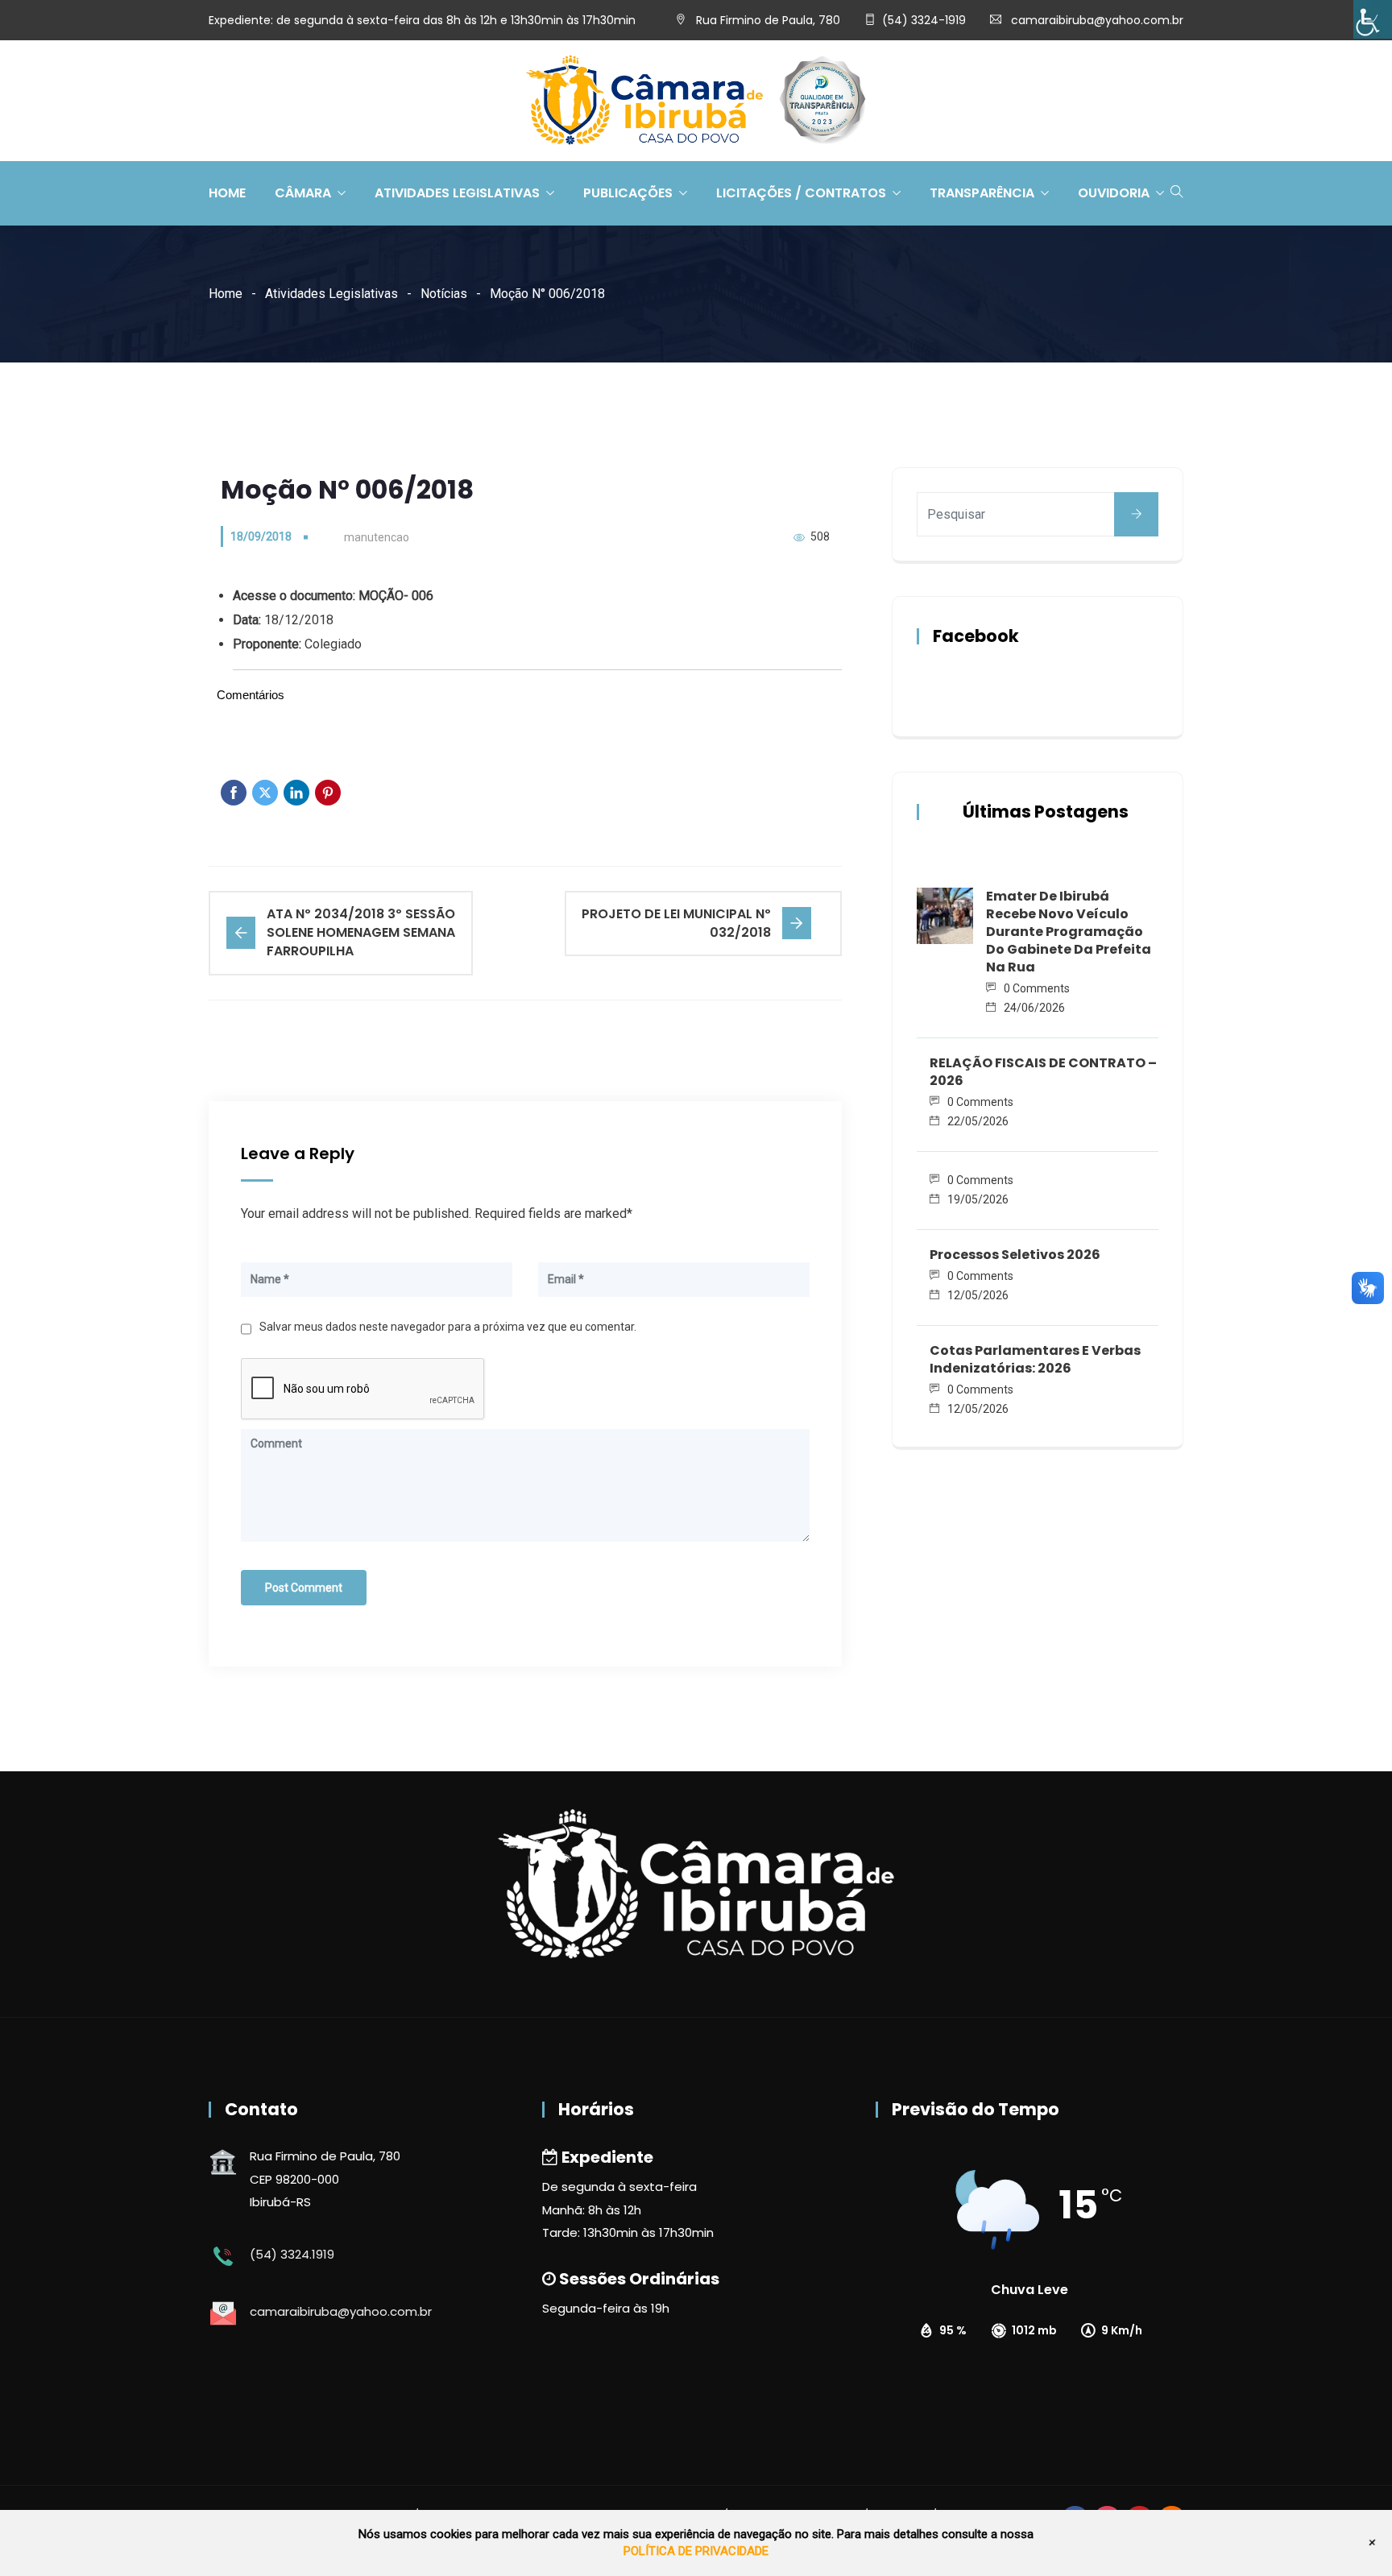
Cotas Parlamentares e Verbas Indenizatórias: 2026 (1035, 1359)
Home (227, 193)
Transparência (982, 193)
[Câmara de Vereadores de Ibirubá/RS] (696, 101)
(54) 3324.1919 (292, 2254)
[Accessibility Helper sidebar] (1373, 19)
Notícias (444, 294)
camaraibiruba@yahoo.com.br (1097, 20)
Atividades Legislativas (457, 193)
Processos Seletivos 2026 (1015, 1255)
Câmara (303, 193)
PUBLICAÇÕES (628, 193)
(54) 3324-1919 (924, 20)
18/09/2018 (261, 536)
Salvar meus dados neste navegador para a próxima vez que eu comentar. (448, 1327)
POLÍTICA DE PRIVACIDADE (696, 2551)
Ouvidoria (1114, 193)
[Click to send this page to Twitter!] (265, 793)
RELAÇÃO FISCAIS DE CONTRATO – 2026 (1043, 1072)
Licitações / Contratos (801, 193)
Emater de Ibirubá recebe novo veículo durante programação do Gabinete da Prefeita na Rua (1069, 932)
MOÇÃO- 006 (396, 596)
